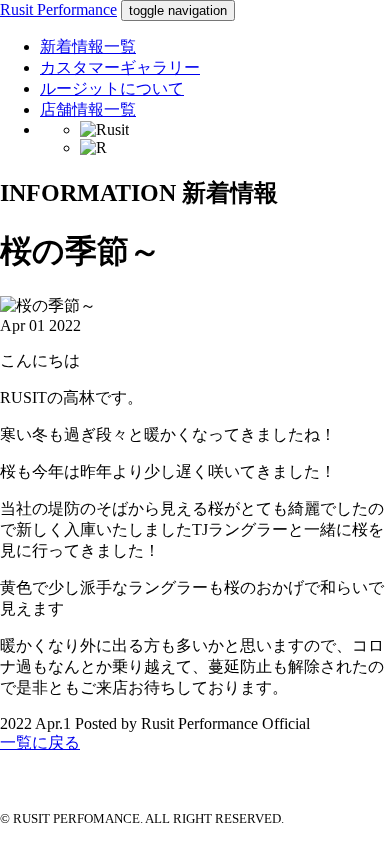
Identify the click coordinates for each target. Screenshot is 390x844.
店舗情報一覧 (88, 109)
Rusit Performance (58, 9)
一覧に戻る (40, 742)
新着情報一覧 (88, 46)
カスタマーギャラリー (120, 67)
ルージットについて (112, 88)
